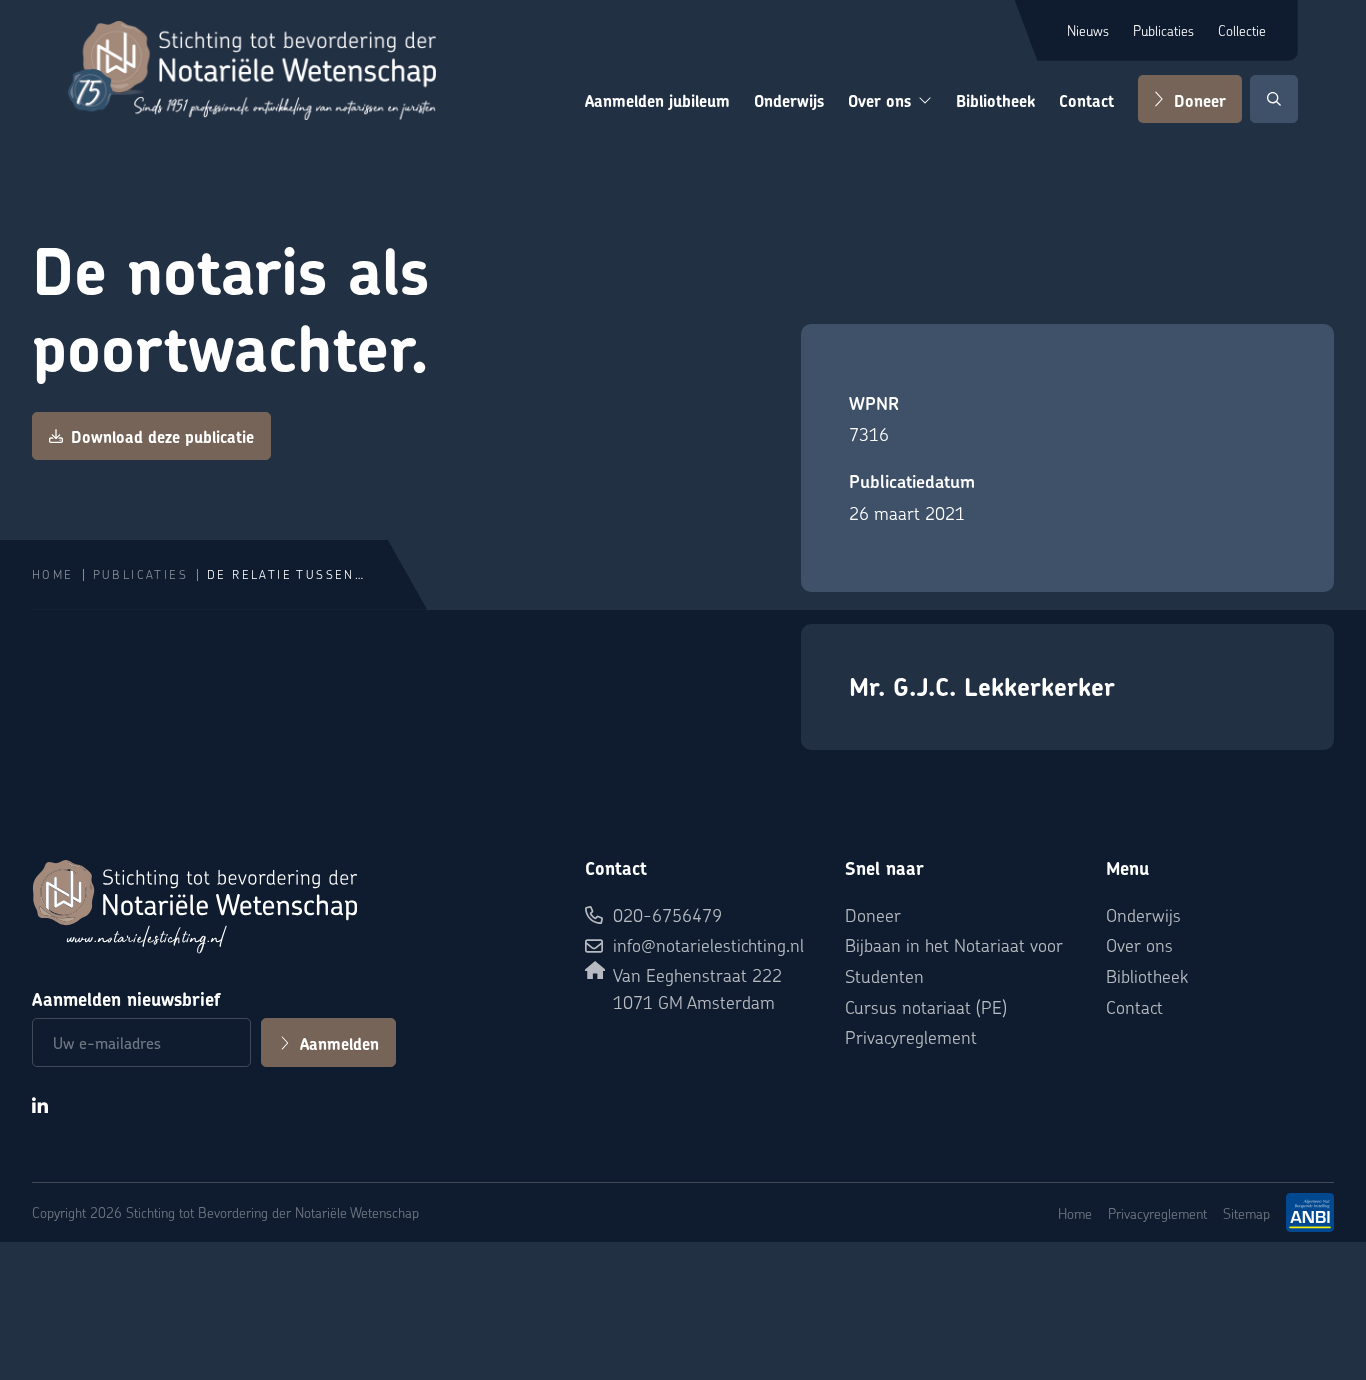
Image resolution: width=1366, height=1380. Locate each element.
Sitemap (1246, 1213)
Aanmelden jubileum (657, 101)
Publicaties (1163, 30)
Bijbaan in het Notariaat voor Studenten (954, 960)
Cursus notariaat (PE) (926, 1006)
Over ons (879, 101)
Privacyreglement (911, 1036)
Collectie (1242, 30)
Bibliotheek (995, 101)
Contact (1086, 101)
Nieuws (1088, 30)
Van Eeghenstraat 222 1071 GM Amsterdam (697, 988)
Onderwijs (789, 101)
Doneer (1200, 101)
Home (53, 574)
